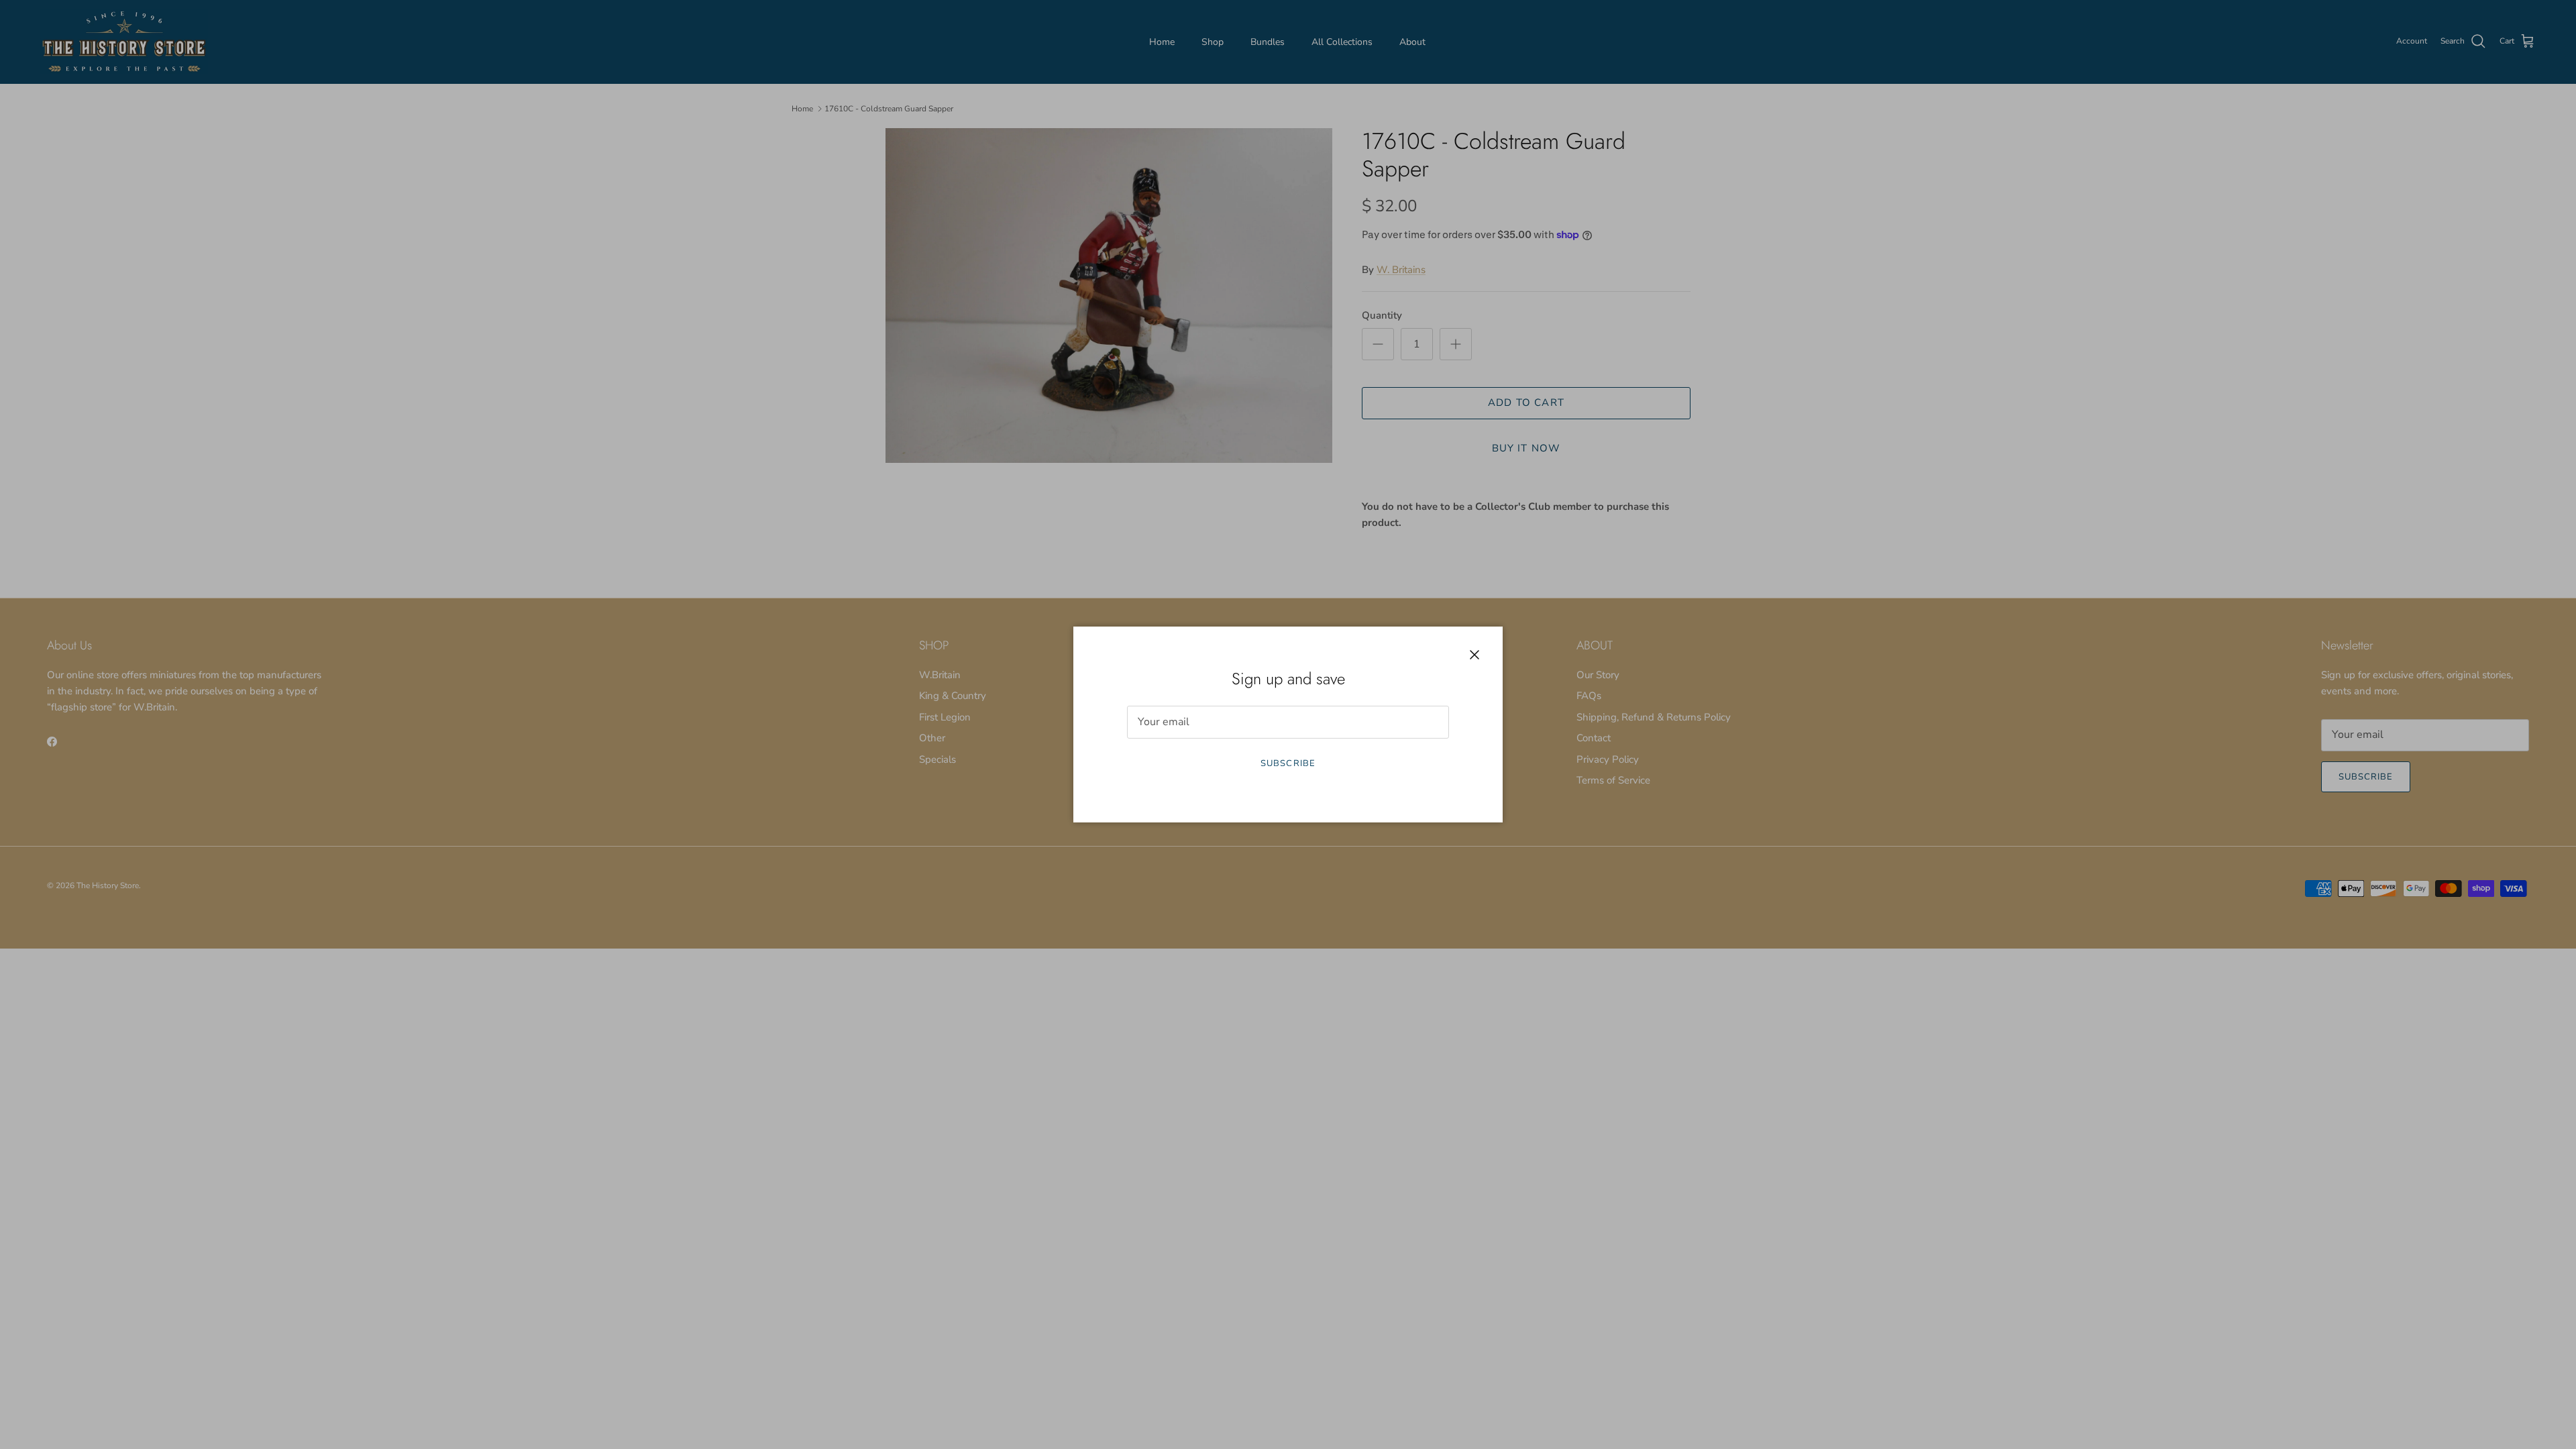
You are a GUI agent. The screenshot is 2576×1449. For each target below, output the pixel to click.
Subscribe (1288, 763)
